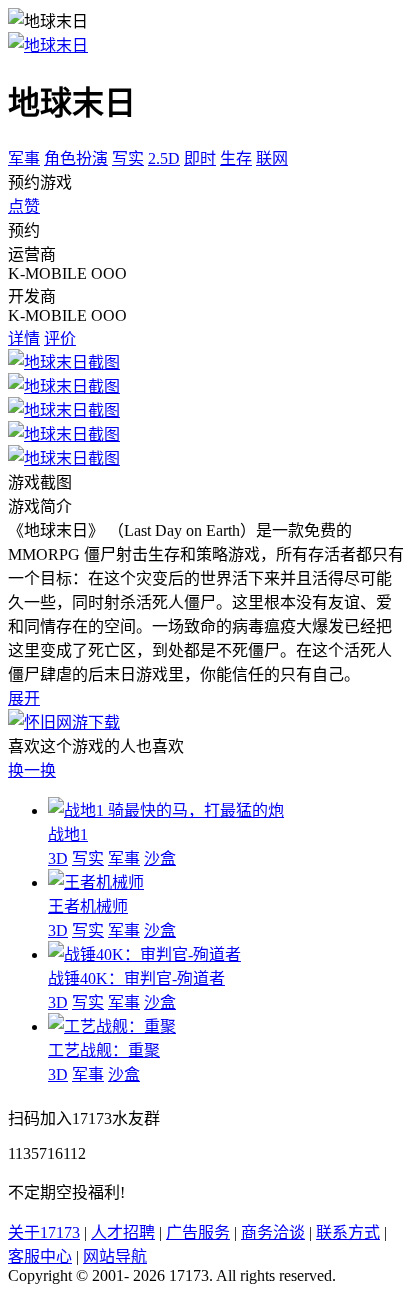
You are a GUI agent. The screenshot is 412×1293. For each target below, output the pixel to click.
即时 (200, 158)
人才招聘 (123, 1232)
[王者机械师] (96, 882)
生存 (236, 158)
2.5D (164, 158)
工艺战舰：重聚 (104, 1050)
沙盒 (160, 858)
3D (58, 858)
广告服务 (198, 1232)
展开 (24, 698)
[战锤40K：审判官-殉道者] (144, 954)
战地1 (68, 834)
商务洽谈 (273, 1232)
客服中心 (40, 1256)
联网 (272, 158)
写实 (128, 158)
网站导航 (115, 1256)
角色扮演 (76, 158)
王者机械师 (88, 906)
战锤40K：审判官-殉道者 (136, 978)
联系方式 (348, 1232)
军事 (24, 158)
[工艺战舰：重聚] (112, 1026)
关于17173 (44, 1232)
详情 (24, 338)
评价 (60, 338)
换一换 (32, 770)
